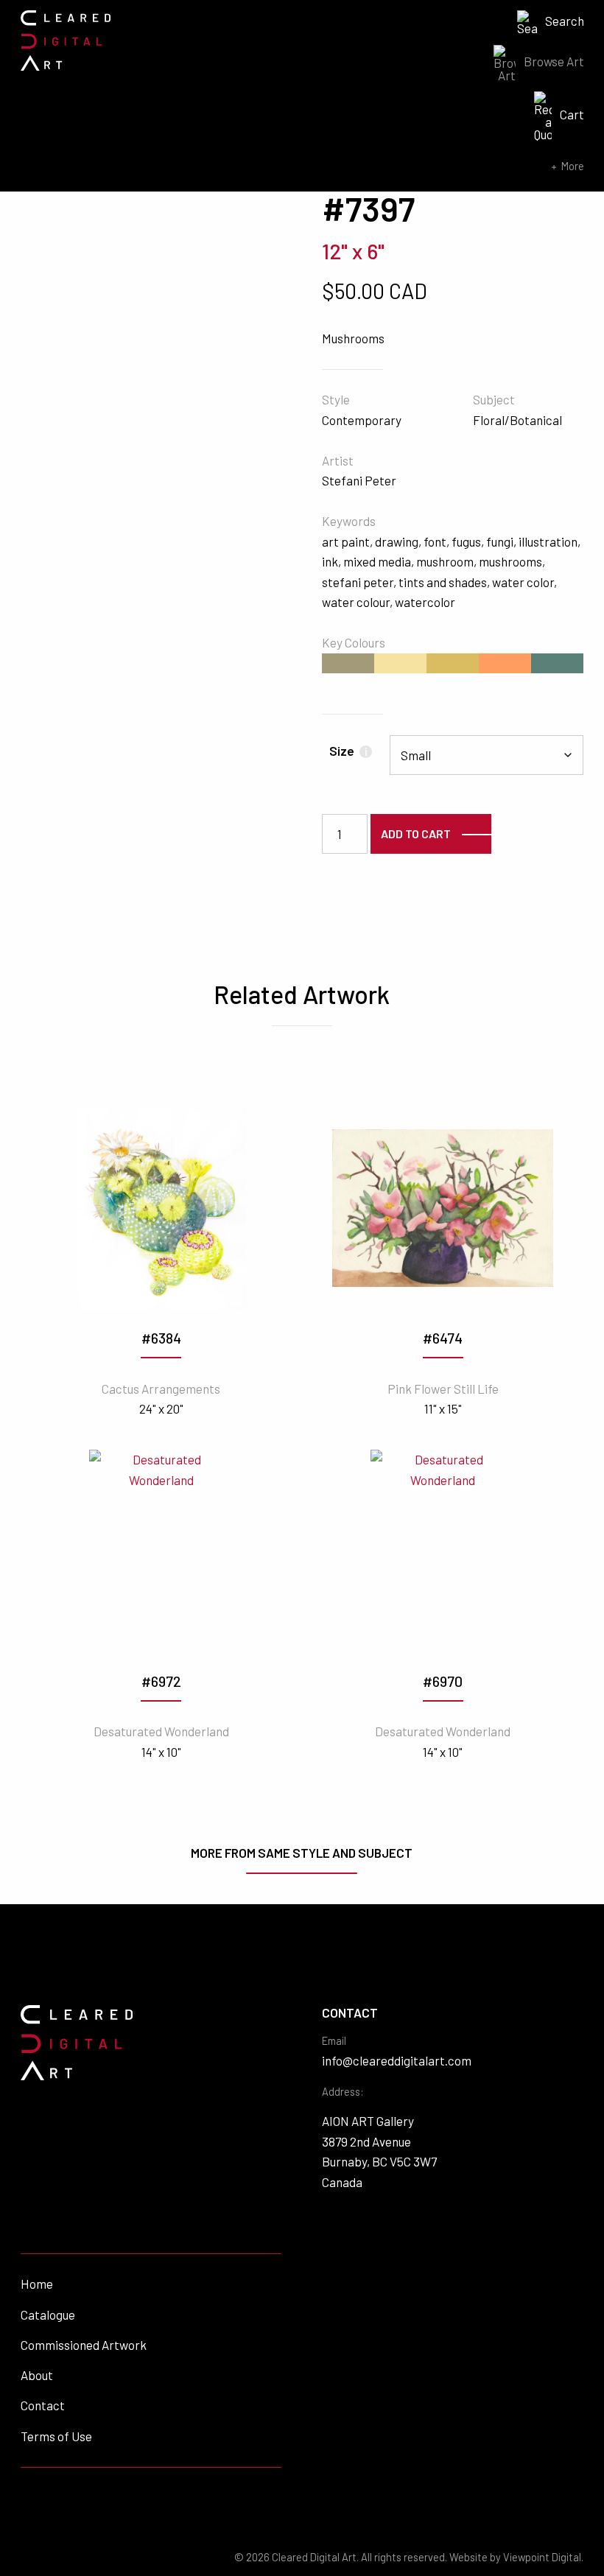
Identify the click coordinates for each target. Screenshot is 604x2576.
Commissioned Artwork (84, 2345)
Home (37, 2284)
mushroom (445, 561)
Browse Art (554, 61)
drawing (397, 541)
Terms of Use (56, 2436)
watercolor (425, 602)
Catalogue (48, 2314)
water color (523, 582)
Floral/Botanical (517, 420)
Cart (572, 114)
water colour (356, 602)
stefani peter (358, 582)
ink (330, 561)
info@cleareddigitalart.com (397, 2060)
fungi (500, 541)
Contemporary (362, 420)
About (37, 2375)
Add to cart (416, 833)
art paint (346, 541)
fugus (466, 541)
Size (348, 751)
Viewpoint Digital (542, 2557)
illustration (548, 541)
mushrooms (510, 561)
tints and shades (443, 582)
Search (565, 21)
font (435, 541)
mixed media (377, 561)
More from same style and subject (302, 1853)
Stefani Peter (359, 480)
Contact (43, 2405)
